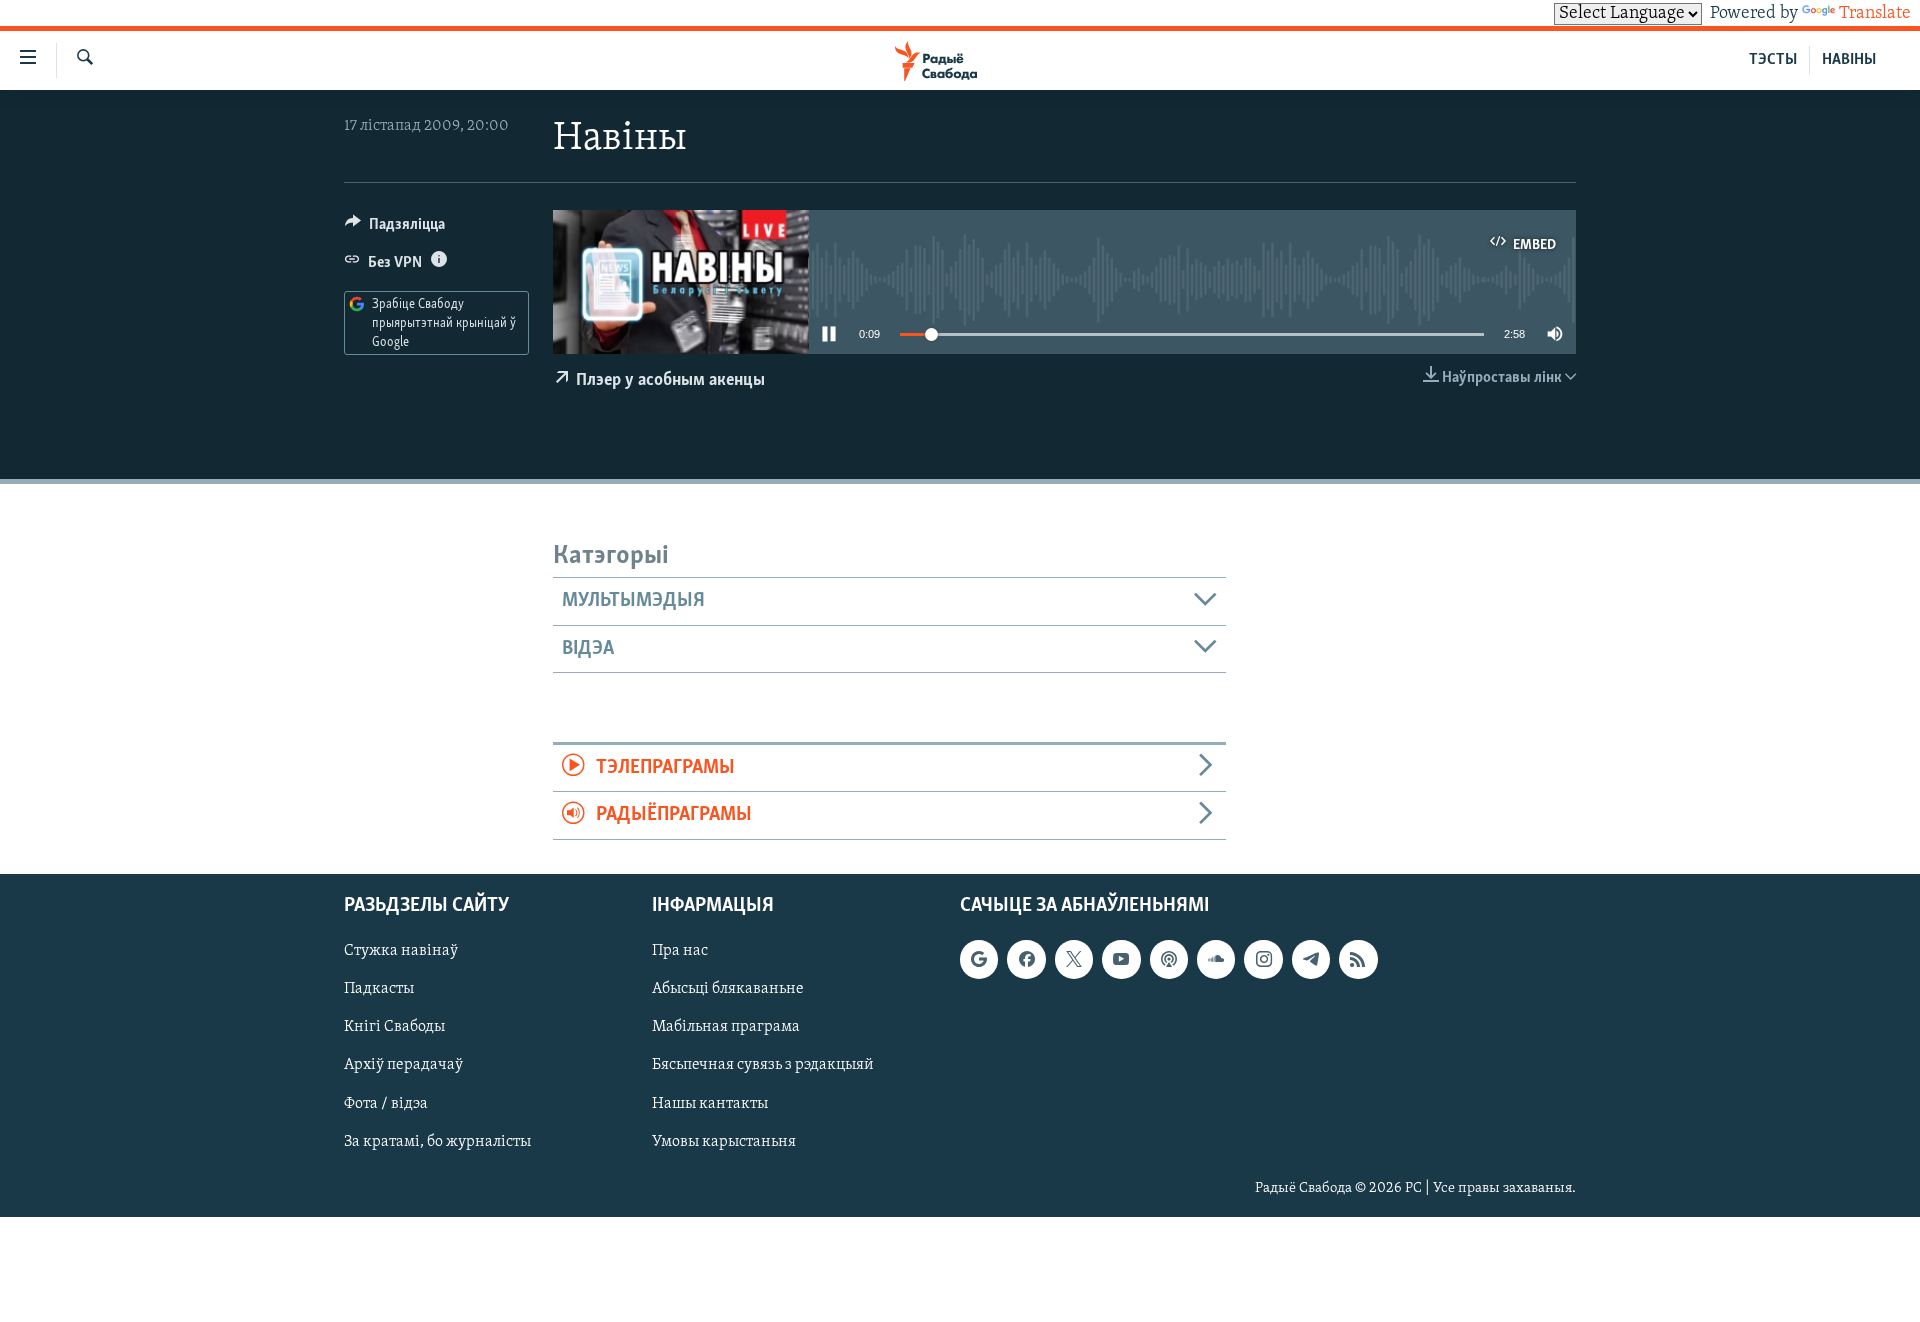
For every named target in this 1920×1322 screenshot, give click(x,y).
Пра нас (680, 951)
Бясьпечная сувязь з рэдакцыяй (763, 1065)
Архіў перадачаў (403, 1065)
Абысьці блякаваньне (728, 989)
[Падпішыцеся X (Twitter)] (1074, 959)
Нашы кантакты (710, 1103)
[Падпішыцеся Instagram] (1263, 959)
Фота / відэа (386, 1103)
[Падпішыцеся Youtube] (1121, 959)
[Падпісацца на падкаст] (1169, 959)
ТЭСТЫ (1773, 60)
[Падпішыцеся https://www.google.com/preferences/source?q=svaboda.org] (979, 959)
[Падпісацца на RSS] (1358, 959)
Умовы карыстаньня (724, 1141)
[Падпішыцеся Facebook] (1026, 959)
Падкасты (379, 989)
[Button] (395, 229)
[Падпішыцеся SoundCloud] (1216, 959)
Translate (1875, 14)
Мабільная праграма (726, 1027)
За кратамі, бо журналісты (437, 1141)
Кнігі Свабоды (394, 1027)
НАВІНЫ (1849, 60)
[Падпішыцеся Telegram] (1311, 959)
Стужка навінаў (401, 951)
